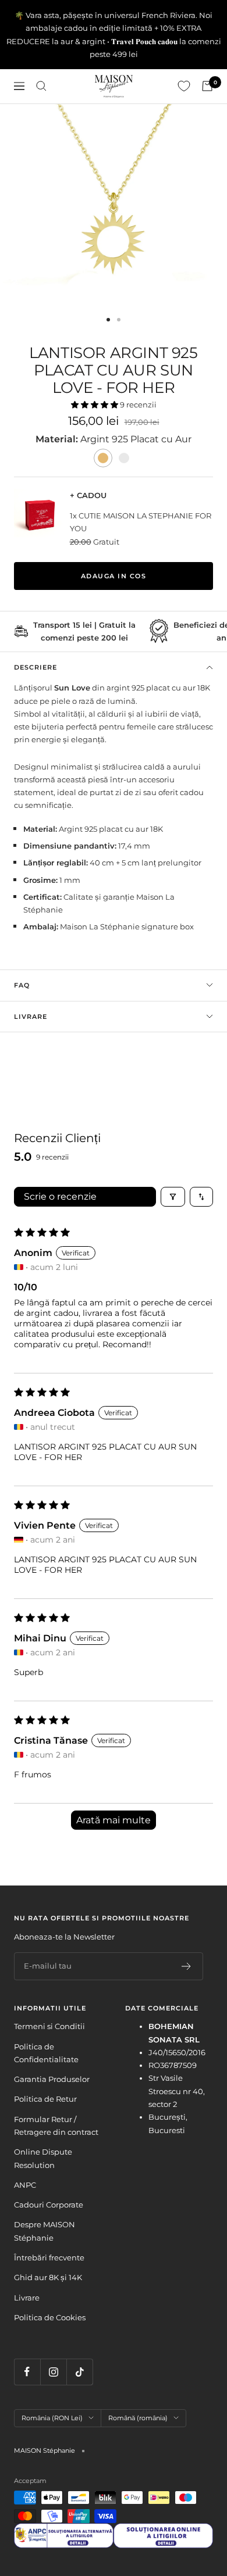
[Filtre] (173, 1197)
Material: (58, 439)
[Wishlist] (184, 86)
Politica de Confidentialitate (46, 2053)
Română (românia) (138, 2418)
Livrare (31, 1017)
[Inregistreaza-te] (187, 1966)
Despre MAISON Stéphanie (45, 2231)
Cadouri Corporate (49, 2205)
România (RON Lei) (52, 2418)
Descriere (36, 667)
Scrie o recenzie (60, 1196)
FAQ (22, 985)
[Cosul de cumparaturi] (207, 86)
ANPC (25, 2185)
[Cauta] (41, 86)
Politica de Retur (45, 2099)
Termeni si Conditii (49, 2026)
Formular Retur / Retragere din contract (56, 2126)
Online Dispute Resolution (43, 2158)
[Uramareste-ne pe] (27, 2372)
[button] (95, 405)
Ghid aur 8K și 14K (48, 2277)
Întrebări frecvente (49, 2257)
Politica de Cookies (50, 2317)
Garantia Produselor (52, 2079)
